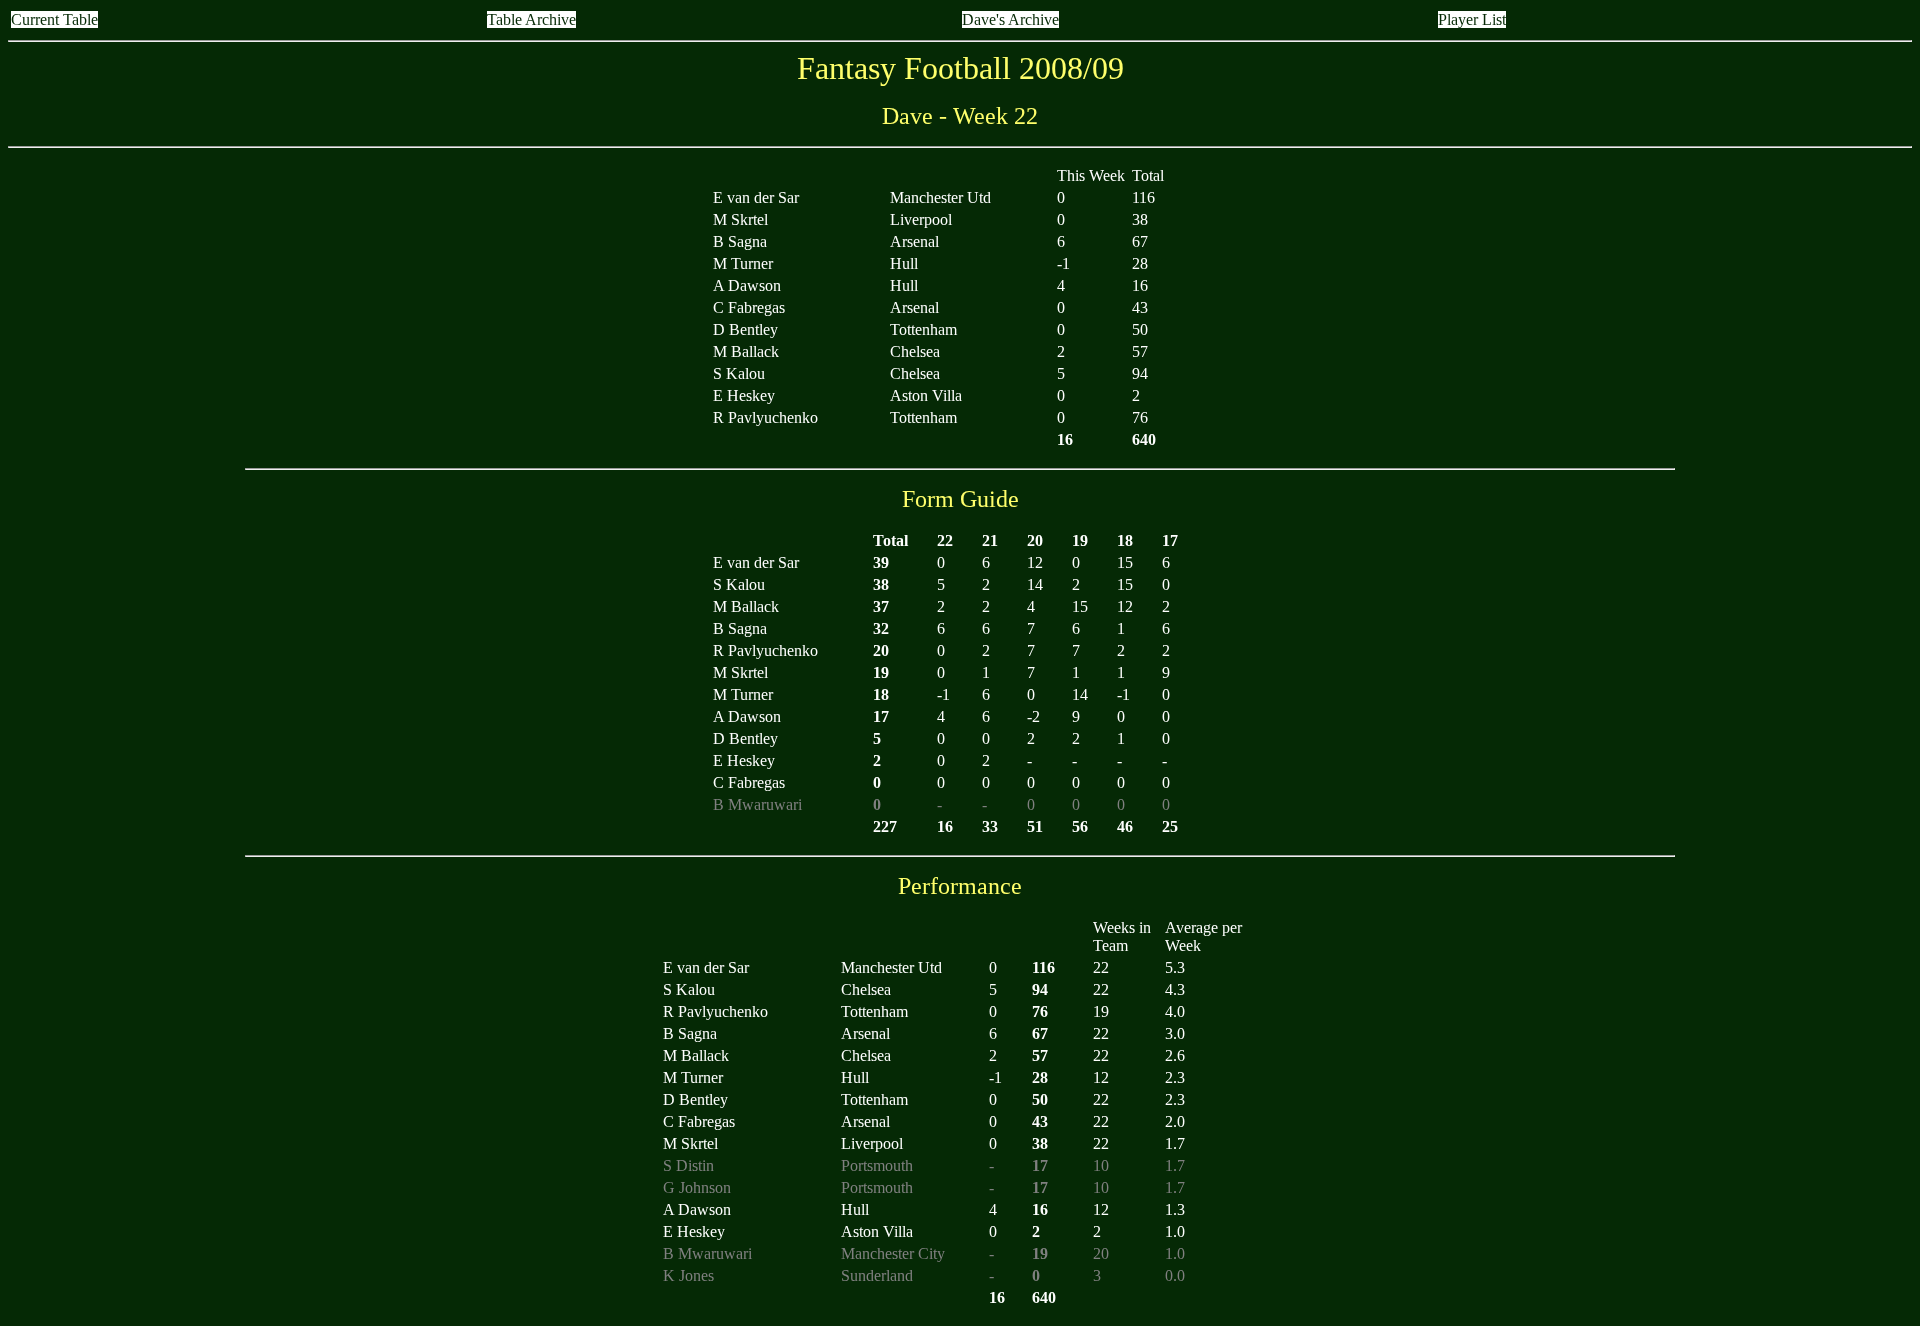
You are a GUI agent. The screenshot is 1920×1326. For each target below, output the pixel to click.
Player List (1472, 19)
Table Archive (531, 19)
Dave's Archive (1010, 19)
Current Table (54, 19)
